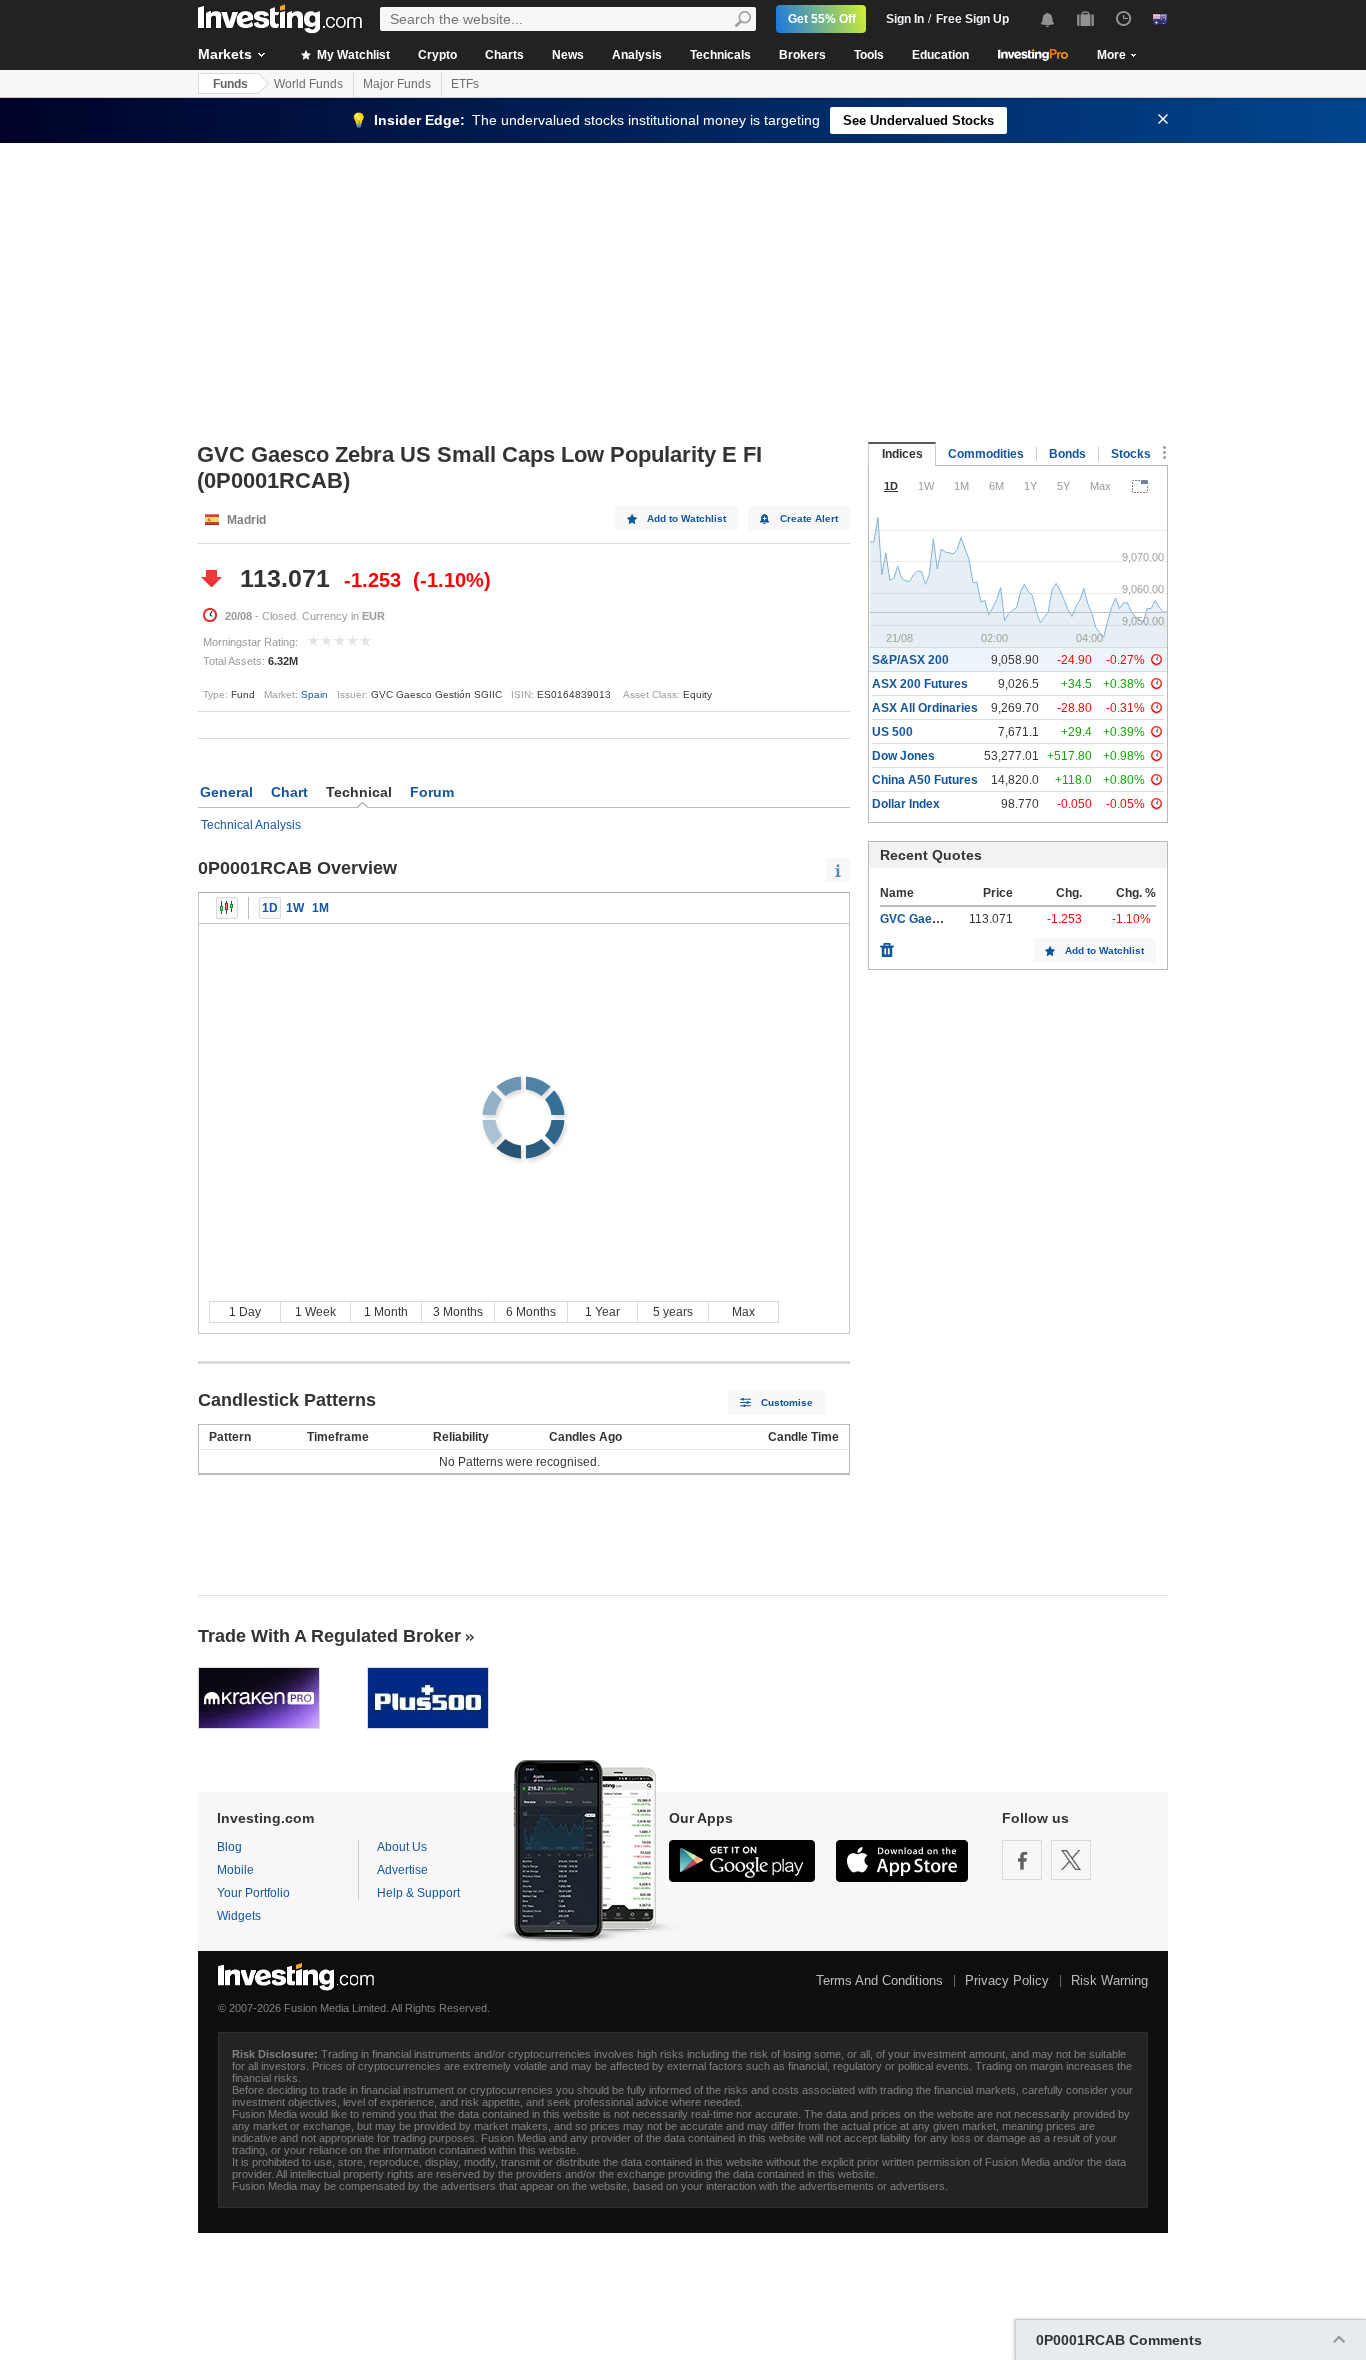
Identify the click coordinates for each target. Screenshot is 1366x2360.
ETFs (465, 84)
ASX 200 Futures (920, 684)
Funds (230, 84)
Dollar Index (906, 804)
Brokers (802, 55)
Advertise (402, 1870)
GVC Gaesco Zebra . (937, 919)
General (226, 792)
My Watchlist (352, 55)
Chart (289, 792)
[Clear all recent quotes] (887, 945)
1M (320, 908)
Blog (229, 1847)
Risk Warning (1109, 1980)
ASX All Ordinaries (925, 708)
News (568, 55)
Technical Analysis (251, 825)
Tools (869, 55)
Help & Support (418, 1893)
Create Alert (809, 518)
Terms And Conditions (879, 1980)
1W (295, 908)
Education (940, 55)
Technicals (720, 55)
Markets (225, 54)
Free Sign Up (972, 19)
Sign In (905, 19)
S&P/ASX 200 (910, 660)
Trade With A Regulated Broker (329, 1636)
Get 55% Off (822, 19)
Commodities (986, 454)
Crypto (437, 55)
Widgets (239, 1916)
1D (270, 908)
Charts (504, 55)
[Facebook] (1022, 1860)
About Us (402, 1847)
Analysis (637, 55)
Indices (902, 454)
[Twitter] (1071, 1860)
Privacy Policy (1007, 1980)
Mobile (235, 1870)
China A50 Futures (925, 780)
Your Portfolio (253, 1893)
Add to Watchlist (686, 518)
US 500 (892, 732)
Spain (314, 694)
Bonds (1067, 454)
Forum (432, 792)
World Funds (308, 84)
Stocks (1131, 454)
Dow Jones (903, 756)
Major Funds (397, 84)
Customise (787, 1402)
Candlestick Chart (227, 908)
